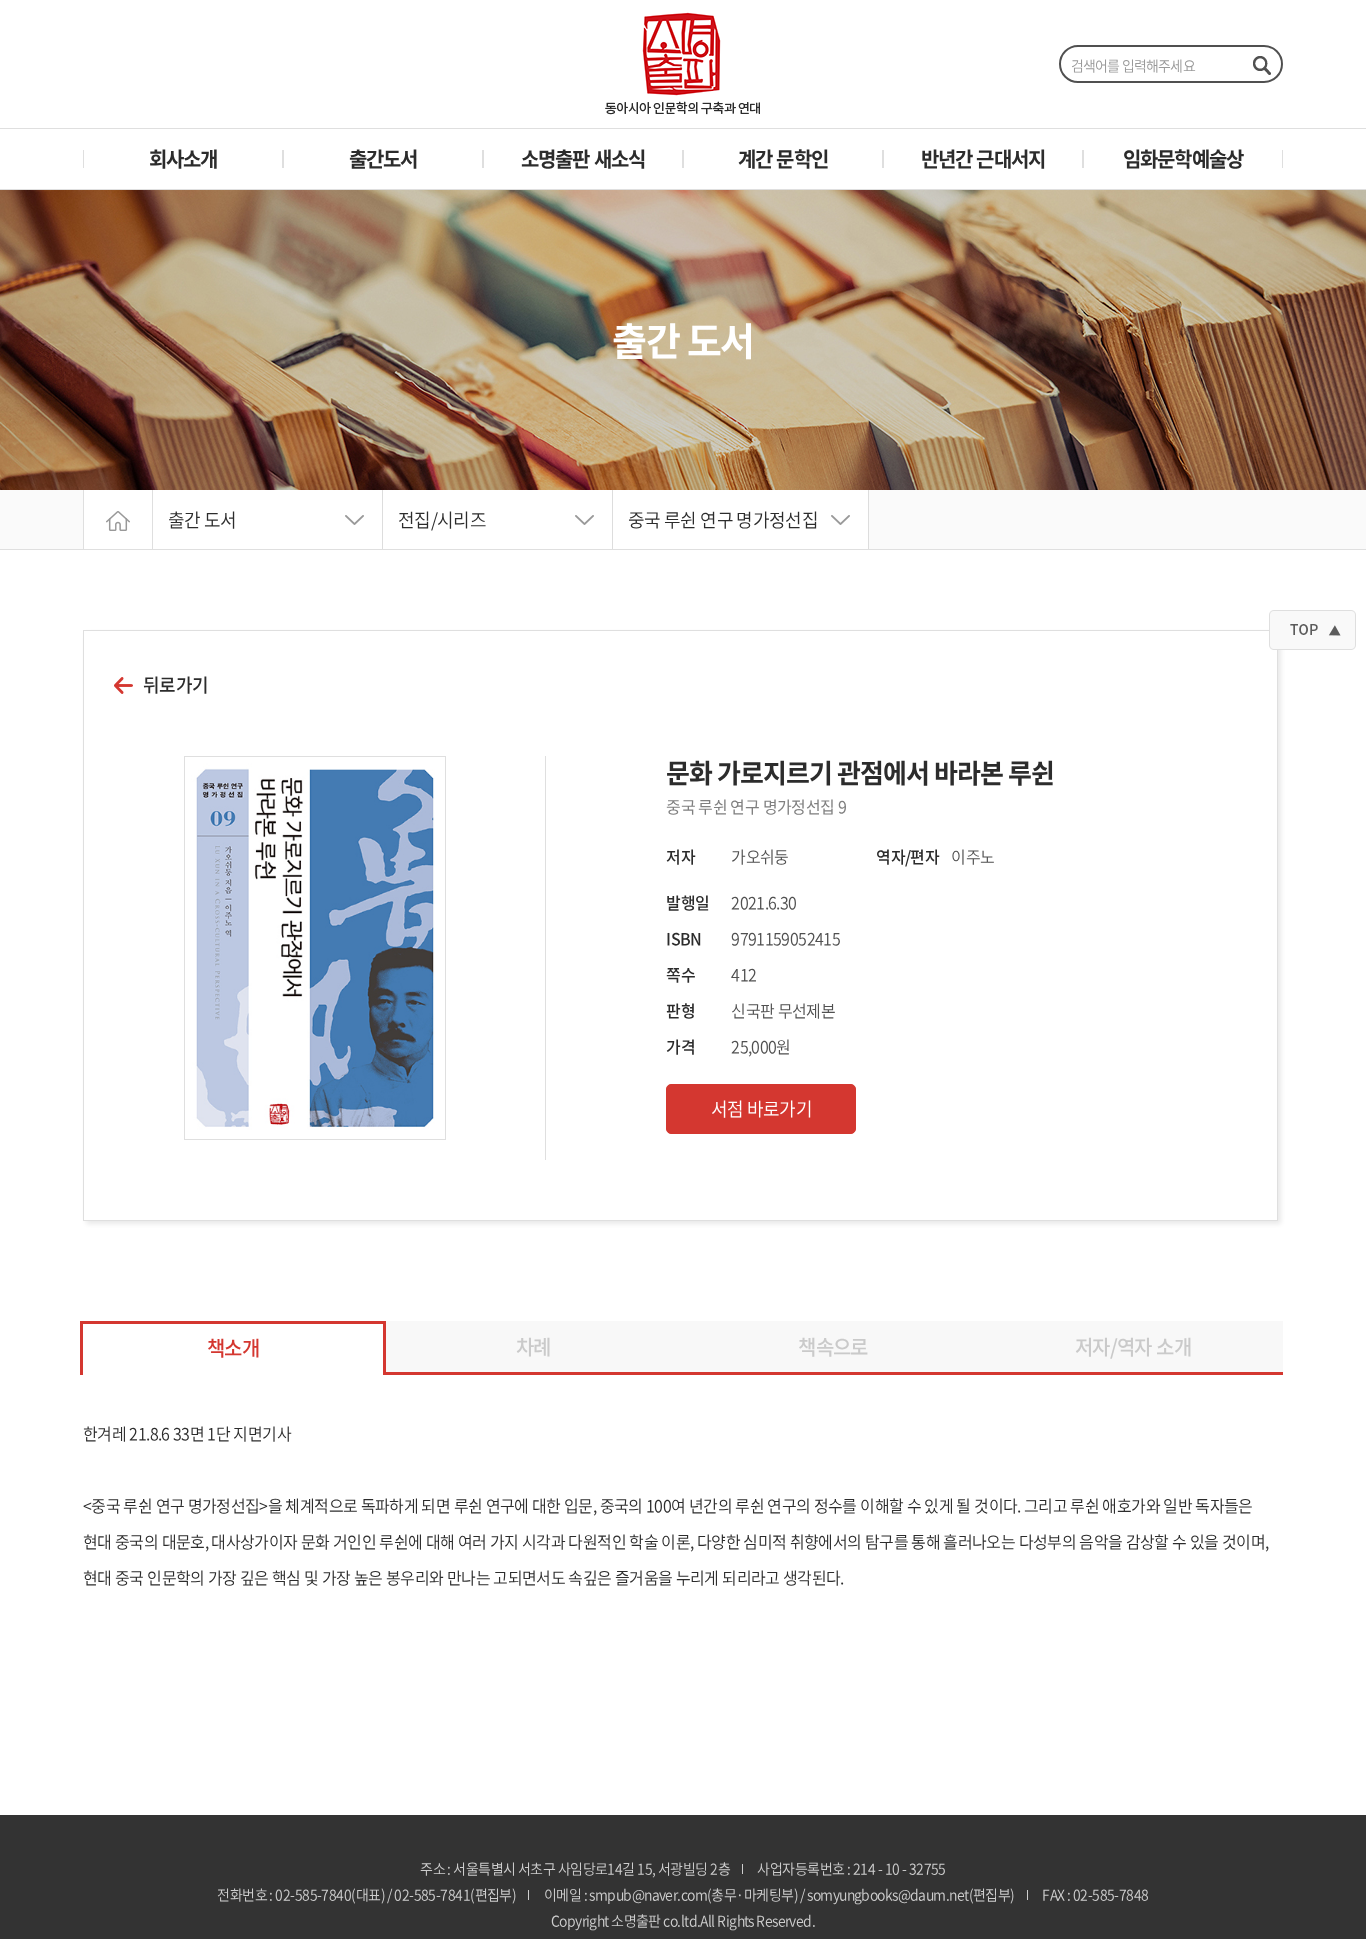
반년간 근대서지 (983, 158)
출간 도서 (202, 519)
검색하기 (1261, 65)
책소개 (233, 1347)
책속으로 (832, 1346)
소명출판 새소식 (583, 158)
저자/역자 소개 (1133, 1346)
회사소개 (183, 158)
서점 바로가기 (762, 1108)
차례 (533, 1346)
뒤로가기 (175, 685)
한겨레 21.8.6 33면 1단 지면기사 (187, 1433)
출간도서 (383, 158)
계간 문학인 (783, 158)
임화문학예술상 (1183, 158)
